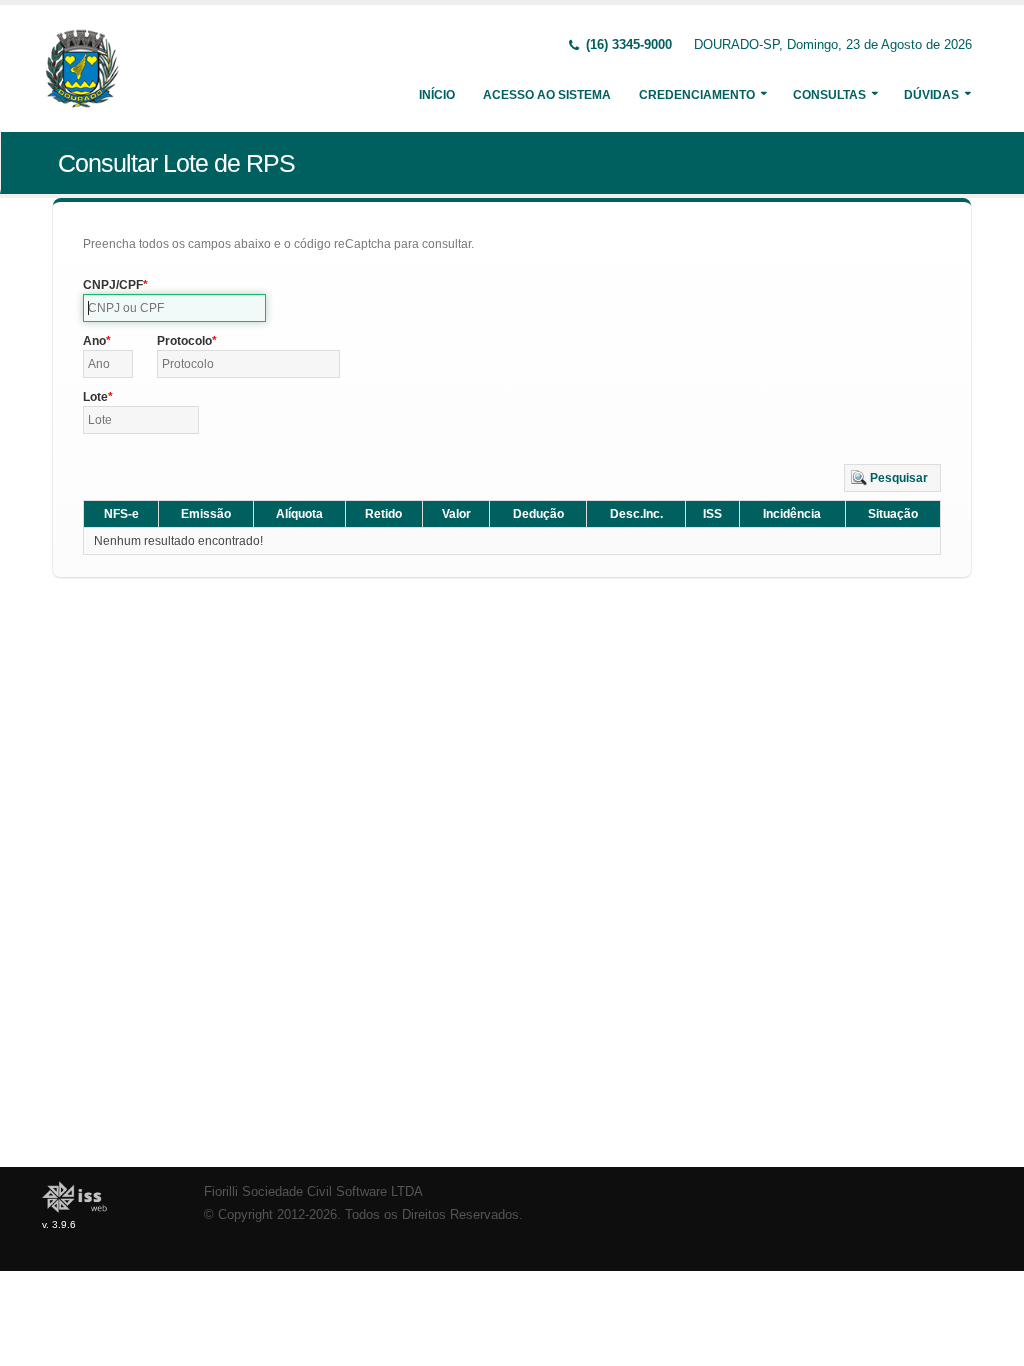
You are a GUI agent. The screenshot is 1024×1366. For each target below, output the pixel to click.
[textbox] (174, 308)
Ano (94, 341)
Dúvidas (931, 95)
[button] (892, 478)
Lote (95, 397)
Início (437, 95)
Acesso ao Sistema (547, 95)
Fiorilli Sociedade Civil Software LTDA (313, 1192)
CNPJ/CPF (113, 285)
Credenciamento (697, 95)
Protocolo (184, 341)
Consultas (829, 95)
